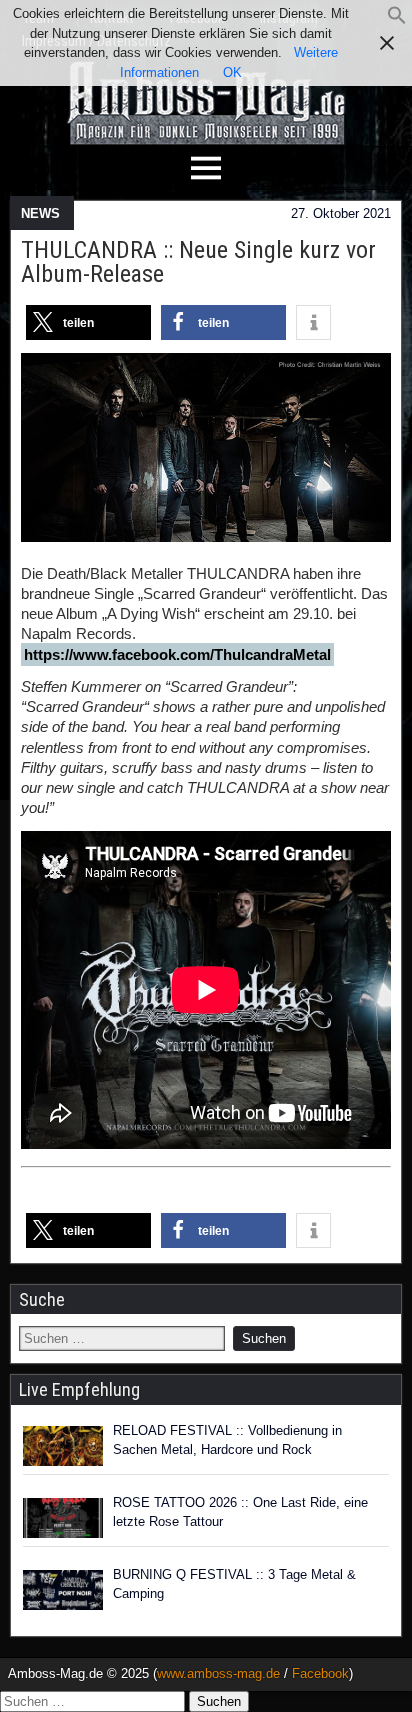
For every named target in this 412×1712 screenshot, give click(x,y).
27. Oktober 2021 (341, 213)
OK (232, 72)
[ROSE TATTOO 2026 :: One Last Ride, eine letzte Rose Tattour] (63, 1518)
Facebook (320, 1673)
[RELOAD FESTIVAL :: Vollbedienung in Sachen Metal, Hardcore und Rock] (63, 1446)
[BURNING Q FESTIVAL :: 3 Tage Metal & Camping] (63, 1590)
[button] (397, 20)
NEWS (40, 213)
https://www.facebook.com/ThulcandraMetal (177, 654)
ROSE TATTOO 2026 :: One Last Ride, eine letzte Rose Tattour (240, 1512)
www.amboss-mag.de (218, 1673)
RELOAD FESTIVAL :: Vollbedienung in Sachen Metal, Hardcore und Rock (227, 1440)
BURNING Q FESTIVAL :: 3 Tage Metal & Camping (234, 1584)
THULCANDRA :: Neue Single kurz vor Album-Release (198, 262)
